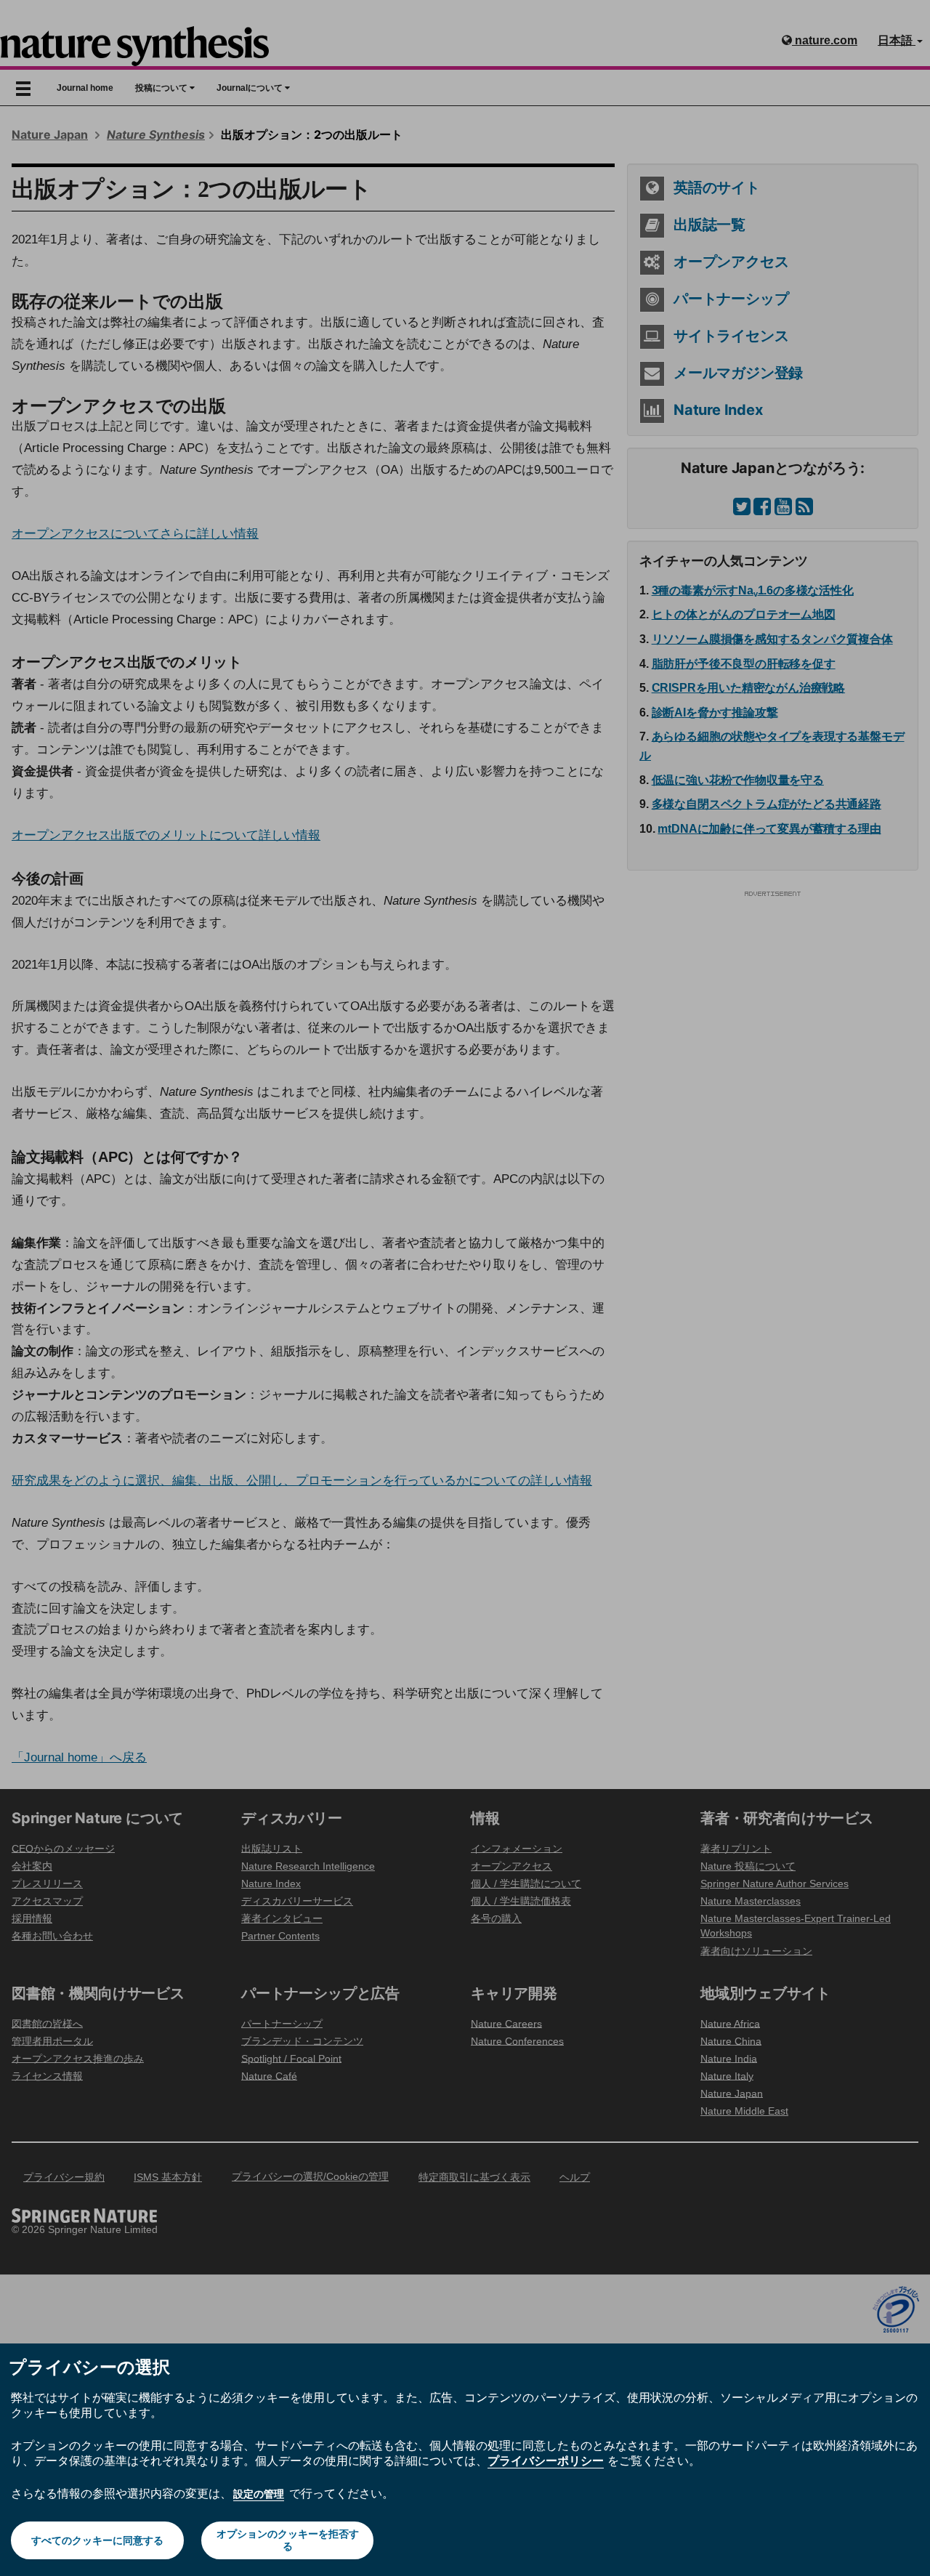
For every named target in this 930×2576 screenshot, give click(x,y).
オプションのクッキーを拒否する (288, 2540)
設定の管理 (259, 2494)
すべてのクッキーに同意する (97, 2540)
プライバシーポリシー (546, 2460)
